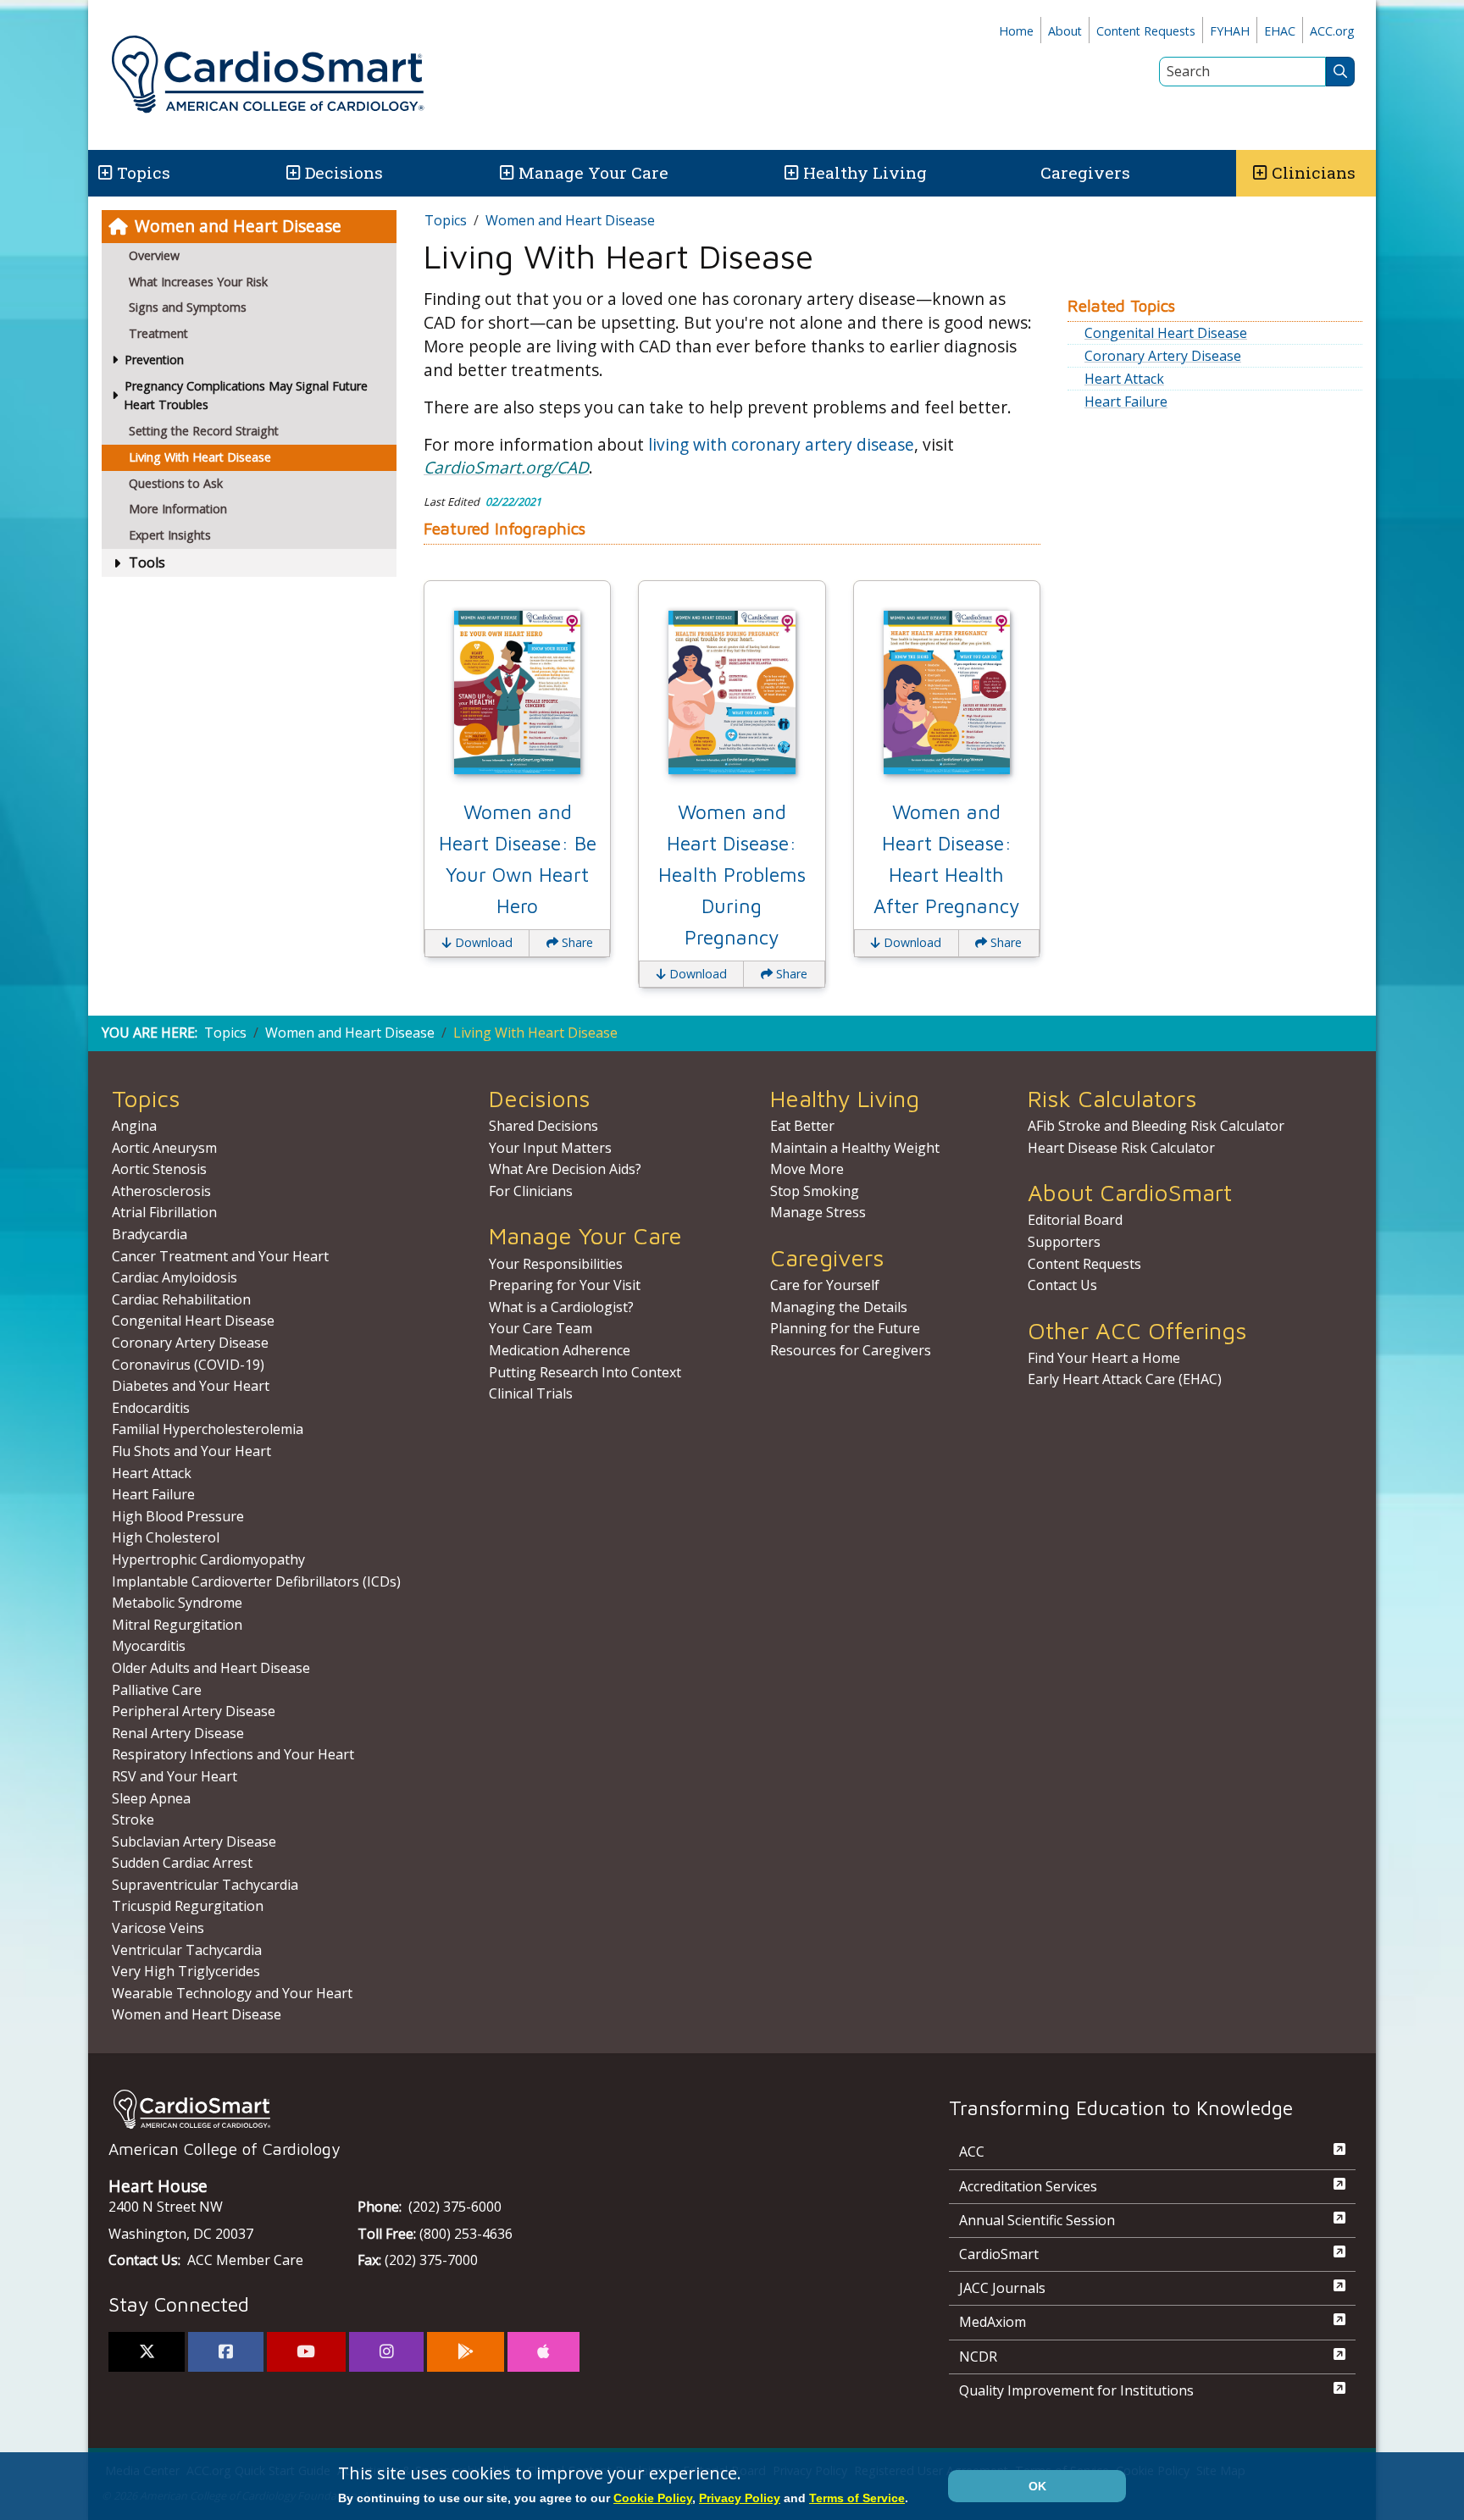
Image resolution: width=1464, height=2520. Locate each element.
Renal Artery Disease (178, 1733)
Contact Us (1062, 1285)
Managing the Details (839, 1307)
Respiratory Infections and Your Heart (233, 1754)
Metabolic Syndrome (177, 1603)
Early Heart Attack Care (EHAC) (1125, 1379)
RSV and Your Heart (175, 1776)
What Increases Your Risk (198, 282)
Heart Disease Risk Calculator (1121, 1148)
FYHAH (1230, 31)
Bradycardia (150, 1234)
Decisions (344, 172)
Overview (154, 255)
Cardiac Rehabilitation (181, 1299)
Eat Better (802, 1126)
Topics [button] (144, 172)
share (576, 942)
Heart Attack (1124, 379)
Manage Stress (818, 1212)
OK (1037, 2486)
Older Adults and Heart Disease (211, 1668)
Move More (807, 1169)
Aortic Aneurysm (164, 1148)
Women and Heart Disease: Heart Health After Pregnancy (946, 859)
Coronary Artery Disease (1163, 356)
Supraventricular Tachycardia (205, 1885)
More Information (178, 509)
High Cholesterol (166, 1537)
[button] (104, 173)
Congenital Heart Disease (1166, 333)
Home (1016, 31)
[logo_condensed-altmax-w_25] (495, 2109)
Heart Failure (1126, 402)
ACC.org (1332, 31)
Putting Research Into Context (585, 1372)
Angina (134, 1126)
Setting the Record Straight (204, 431)
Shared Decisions (543, 1126)
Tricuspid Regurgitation (188, 1906)
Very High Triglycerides (186, 1971)
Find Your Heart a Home (1104, 1358)
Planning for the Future (845, 1328)
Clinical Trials (531, 1393)
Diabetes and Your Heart (191, 1386)
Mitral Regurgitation (177, 1625)
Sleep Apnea (151, 1798)
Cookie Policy (653, 2498)
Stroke (133, 1819)
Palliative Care (157, 1690)
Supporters (1064, 1242)
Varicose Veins (158, 1928)
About (1065, 31)
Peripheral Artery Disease (194, 1711)
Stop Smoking (815, 1191)
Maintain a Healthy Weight (855, 1148)
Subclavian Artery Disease (194, 1842)
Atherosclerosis (161, 1191)
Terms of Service (857, 2498)
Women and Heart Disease (238, 226)
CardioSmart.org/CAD (506, 467)
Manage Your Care (593, 172)
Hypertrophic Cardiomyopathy (208, 1559)
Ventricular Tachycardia (187, 1950)
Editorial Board (1075, 1220)
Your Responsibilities (556, 1264)
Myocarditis (149, 1646)
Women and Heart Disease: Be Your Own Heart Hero (518, 859)
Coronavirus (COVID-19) (188, 1365)
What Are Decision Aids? (565, 1169)
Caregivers (1085, 172)
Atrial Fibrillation (164, 1212)
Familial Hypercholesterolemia (208, 1429)
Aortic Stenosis (159, 1169)
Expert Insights (170, 535)
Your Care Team (541, 1328)
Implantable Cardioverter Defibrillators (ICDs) (256, 1581)
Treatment (158, 333)
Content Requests (1146, 31)
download (482, 942)
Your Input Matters (550, 1148)
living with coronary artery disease (781, 444)
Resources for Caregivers (851, 1350)
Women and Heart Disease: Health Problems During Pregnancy (732, 875)
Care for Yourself (825, 1285)
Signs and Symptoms (188, 307)
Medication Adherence (560, 1350)
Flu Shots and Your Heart (191, 1451)
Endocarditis (151, 1408)
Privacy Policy (740, 2498)
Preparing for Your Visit (565, 1285)
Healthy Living (865, 172)
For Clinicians (531, 1191)
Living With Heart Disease (200, 457)
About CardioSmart (1130, 1192)
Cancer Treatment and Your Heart (220, 1256)
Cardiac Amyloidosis (175, 1277)
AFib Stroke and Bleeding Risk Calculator (1156, 1126)
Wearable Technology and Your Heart (232, 1993)
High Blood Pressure (178, 1516)
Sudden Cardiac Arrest (182, 1863)
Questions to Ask (176, 483)
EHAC (1280, 31)
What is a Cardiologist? (561, 1307)
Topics (446, 220)
